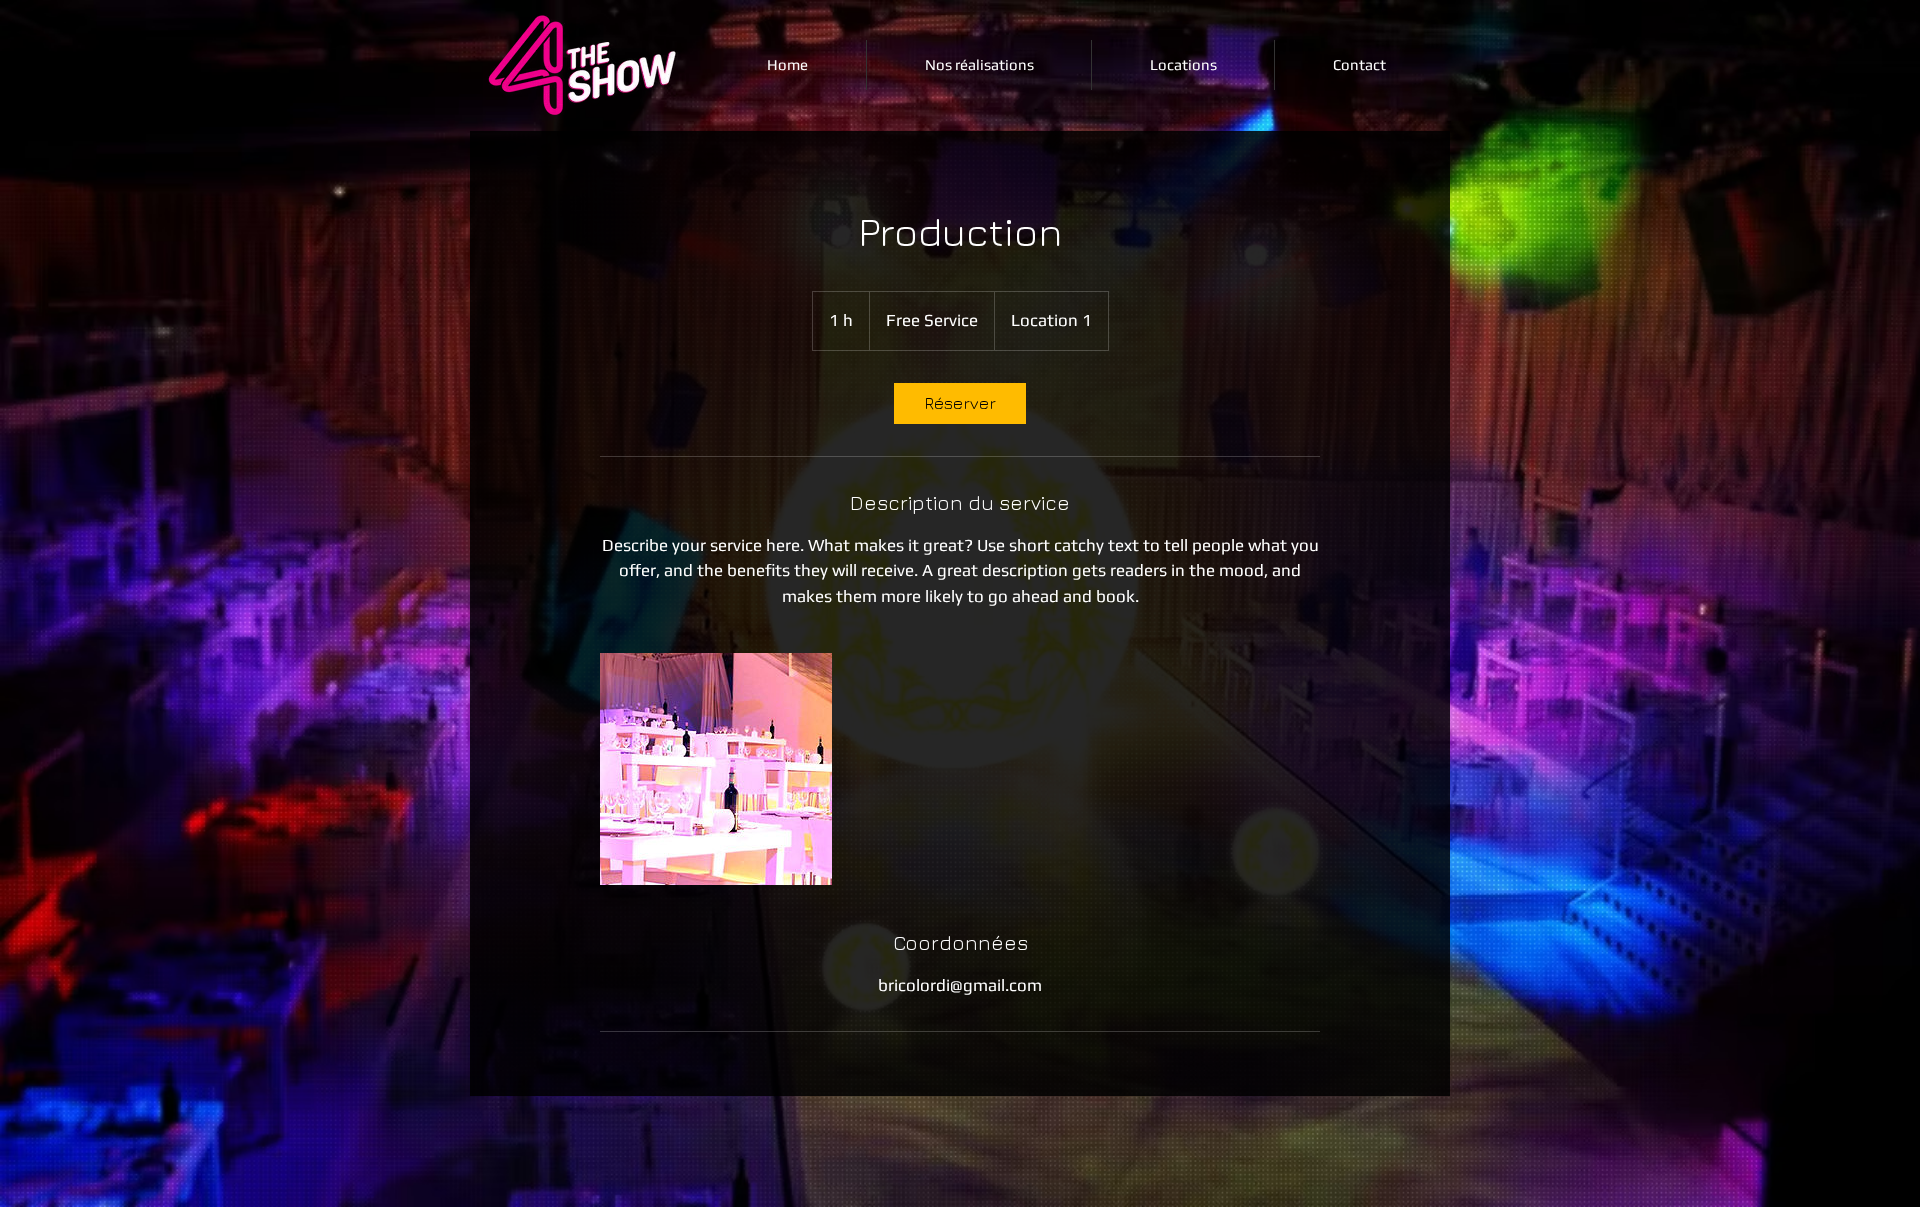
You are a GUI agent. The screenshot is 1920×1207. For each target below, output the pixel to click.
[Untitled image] (716, 769)
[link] (960, 403)
